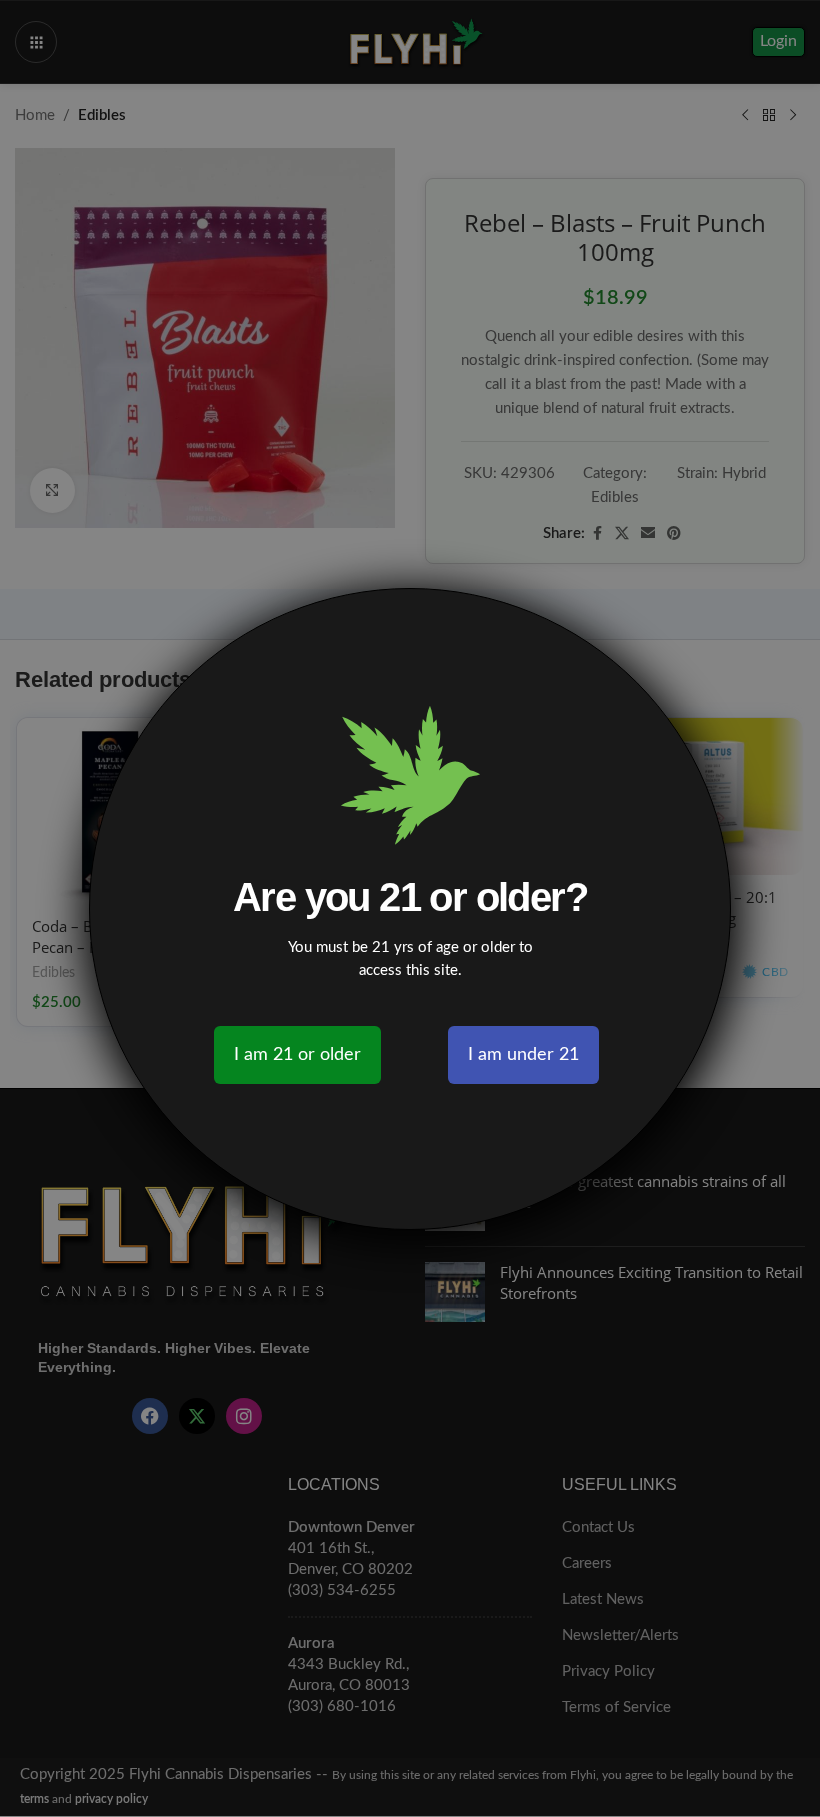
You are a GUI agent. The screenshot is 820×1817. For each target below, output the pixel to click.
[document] (410, 908)
